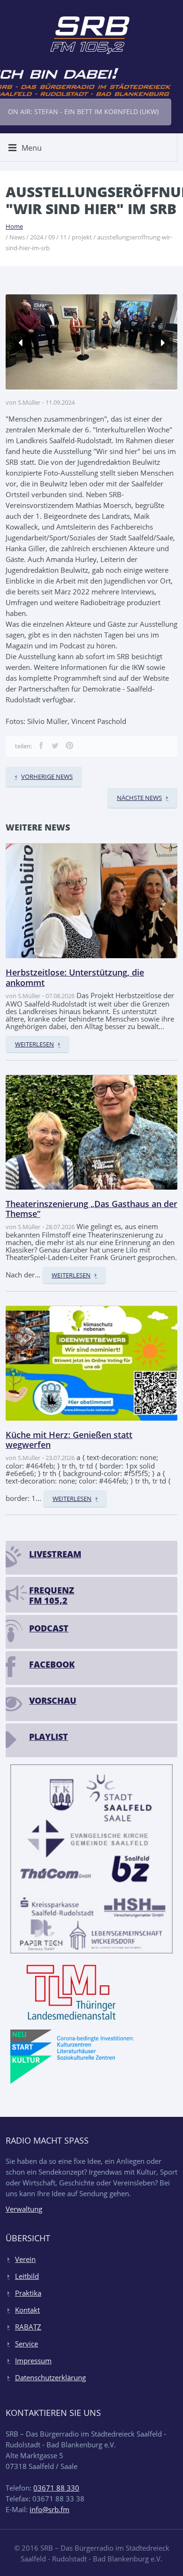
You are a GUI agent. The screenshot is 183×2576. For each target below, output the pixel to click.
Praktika (28, 2293)
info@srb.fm (50, 2509)
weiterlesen (34, 1044)
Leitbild (27, 2276)
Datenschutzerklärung (50, 2377)
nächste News (139, 798)
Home (14, 226)
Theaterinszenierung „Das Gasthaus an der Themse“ (91, 1209)
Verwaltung (24, 2209)
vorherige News (47, 777)
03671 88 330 (56, 2488)
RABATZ (28, 2327)
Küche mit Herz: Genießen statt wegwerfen (69, 1440)
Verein (25, 2259)
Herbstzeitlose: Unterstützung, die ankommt (75, 977)
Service (27, 2344)
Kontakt (27, 2310)
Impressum (33, 2361)
